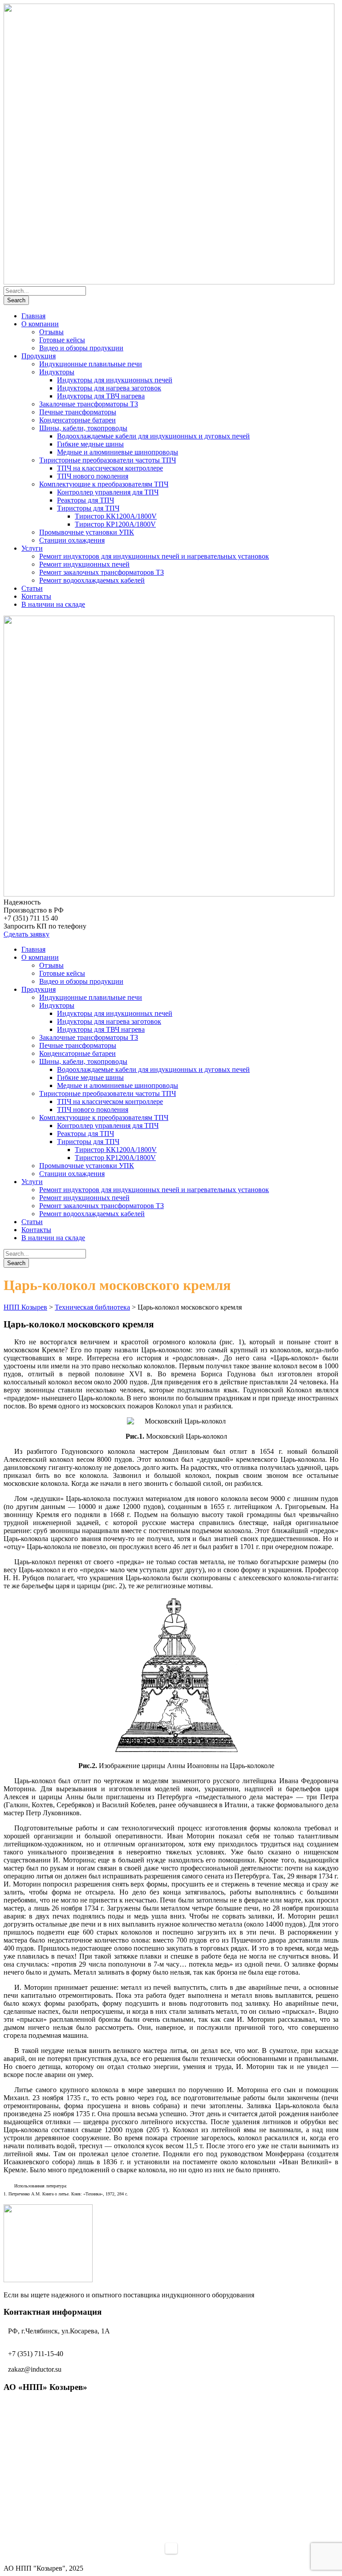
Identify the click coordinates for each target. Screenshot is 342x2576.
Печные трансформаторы (78, 412)
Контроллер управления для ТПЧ (108, 492)
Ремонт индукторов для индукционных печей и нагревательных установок (154, 556)
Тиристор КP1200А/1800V (115, 524)
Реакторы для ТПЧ (85, 500)
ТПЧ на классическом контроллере (110, 468)
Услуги (32, 548)
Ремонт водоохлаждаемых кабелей (92, 580)
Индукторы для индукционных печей (115, 380)
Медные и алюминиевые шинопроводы (118, 452)
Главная (33, 316)
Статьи (32, 588)
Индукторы (57, 372)
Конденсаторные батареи (77, 420)
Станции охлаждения (72, 540)
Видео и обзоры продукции (81, 348)
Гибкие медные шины (90, 444)
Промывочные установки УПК (87, 532)
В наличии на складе (53, 604)
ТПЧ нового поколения (93, 476)
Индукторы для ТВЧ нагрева (101, 396)
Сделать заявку (26, 934)
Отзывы (51, 332)
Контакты (36, 596)
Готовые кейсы (62, 340)
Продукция (39, 356)
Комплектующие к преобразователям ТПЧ (104, 484)
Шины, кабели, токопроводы (83, 428)
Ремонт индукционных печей (84, 564)
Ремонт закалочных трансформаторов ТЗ (102, 572)
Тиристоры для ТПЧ (88, 508)
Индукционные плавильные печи (91, 364)
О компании (40, 324)
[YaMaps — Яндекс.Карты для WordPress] (171, 2548)
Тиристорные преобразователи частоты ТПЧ (108, 460)
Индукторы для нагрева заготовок (109, 388)
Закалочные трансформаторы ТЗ (89, 404)
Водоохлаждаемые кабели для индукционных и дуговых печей (153, 436)
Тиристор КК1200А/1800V (116, 516)
